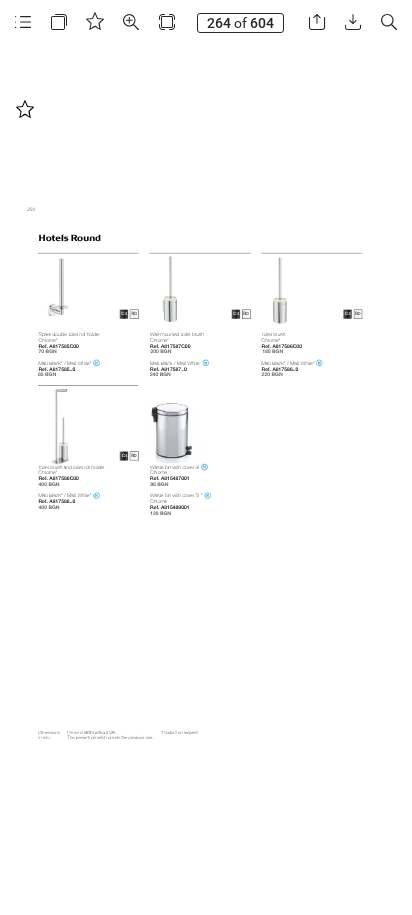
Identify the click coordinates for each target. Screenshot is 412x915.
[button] (23, 22)
